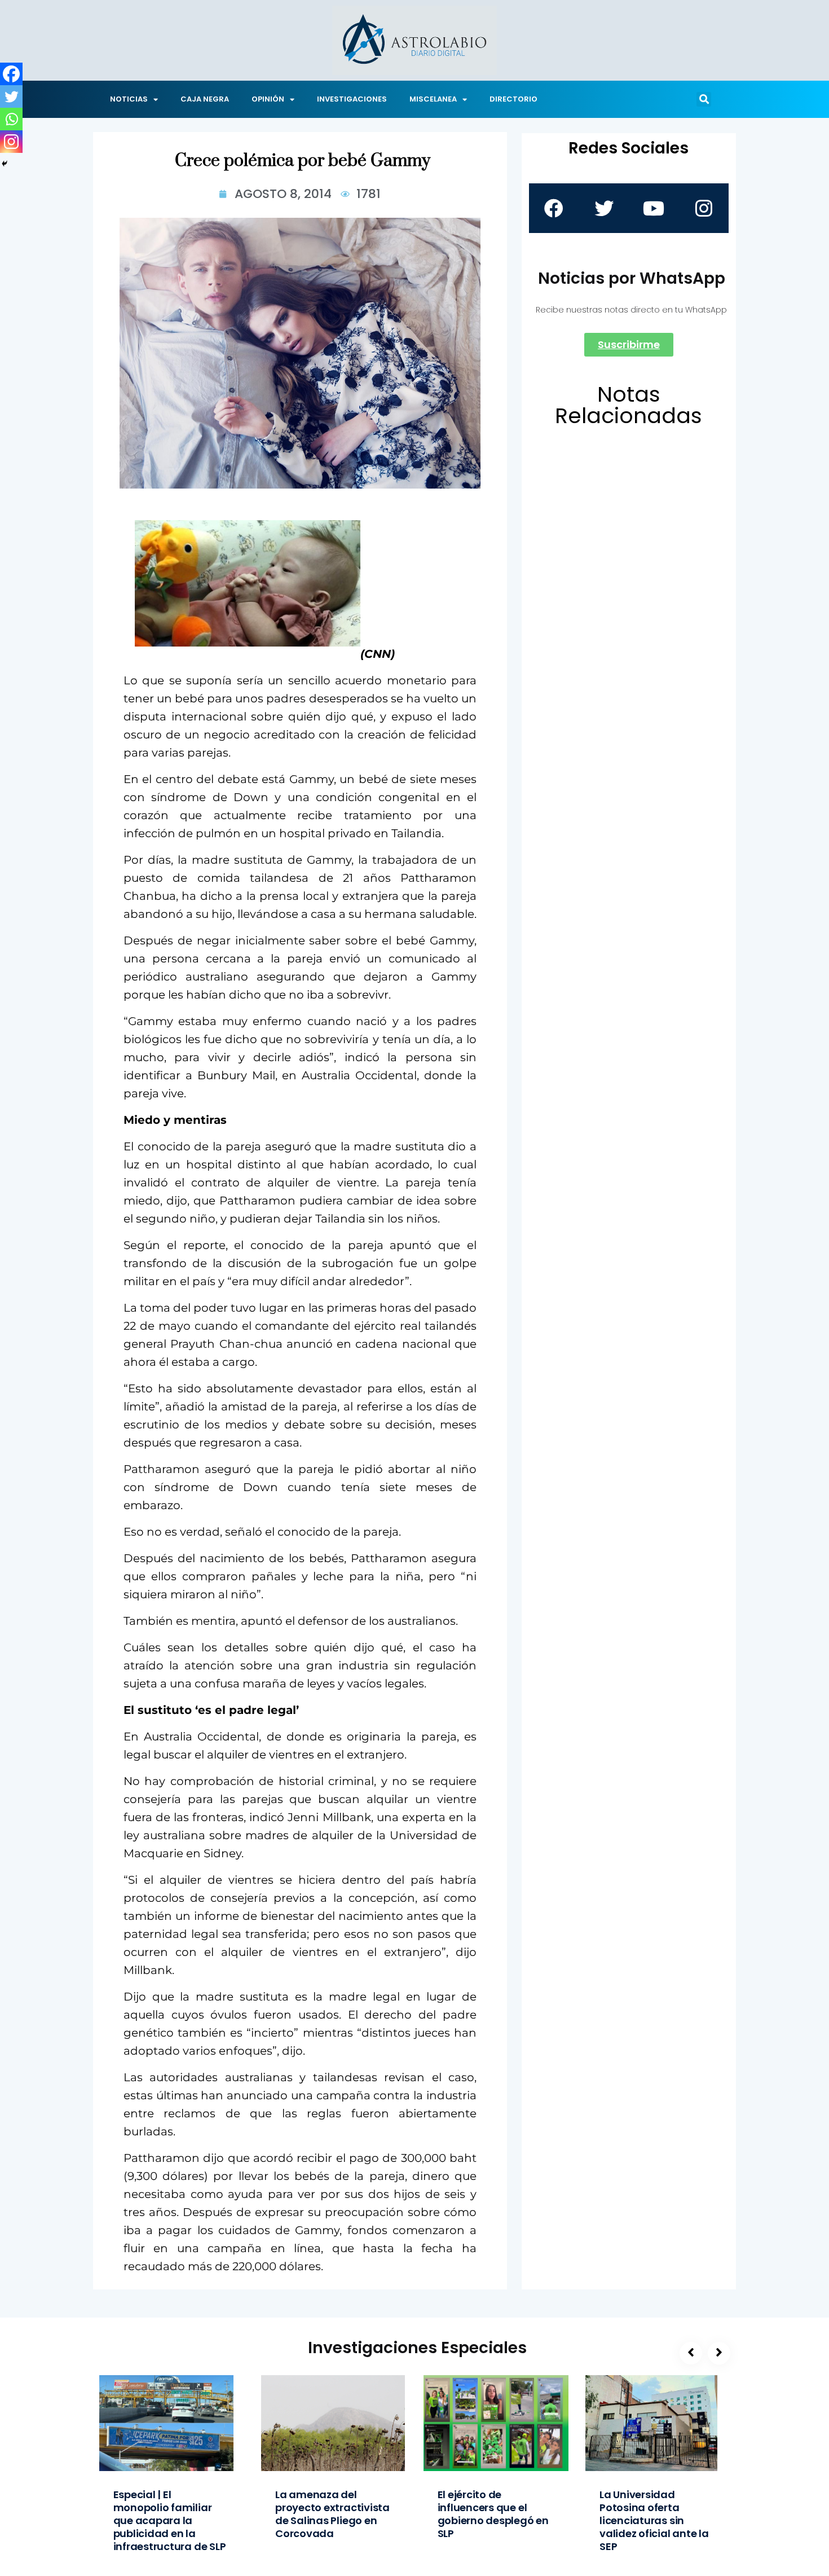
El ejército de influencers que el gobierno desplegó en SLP (493, 2514)
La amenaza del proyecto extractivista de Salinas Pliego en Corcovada (332, 2514)
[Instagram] (11, 142)
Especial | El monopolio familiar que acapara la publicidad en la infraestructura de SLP (170, 2520)
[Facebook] (11, 74)
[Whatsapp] (11, 119)
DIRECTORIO (513, 99)
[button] (704, 99)
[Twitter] (11, 96)
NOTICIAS (129, 99)
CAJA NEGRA (205, 99)
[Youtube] (654, 208)
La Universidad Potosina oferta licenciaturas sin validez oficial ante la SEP (654, 2520)
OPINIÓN (268, 99)
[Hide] (5, 164)
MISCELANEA (433, 99)
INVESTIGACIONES (352, 99)
